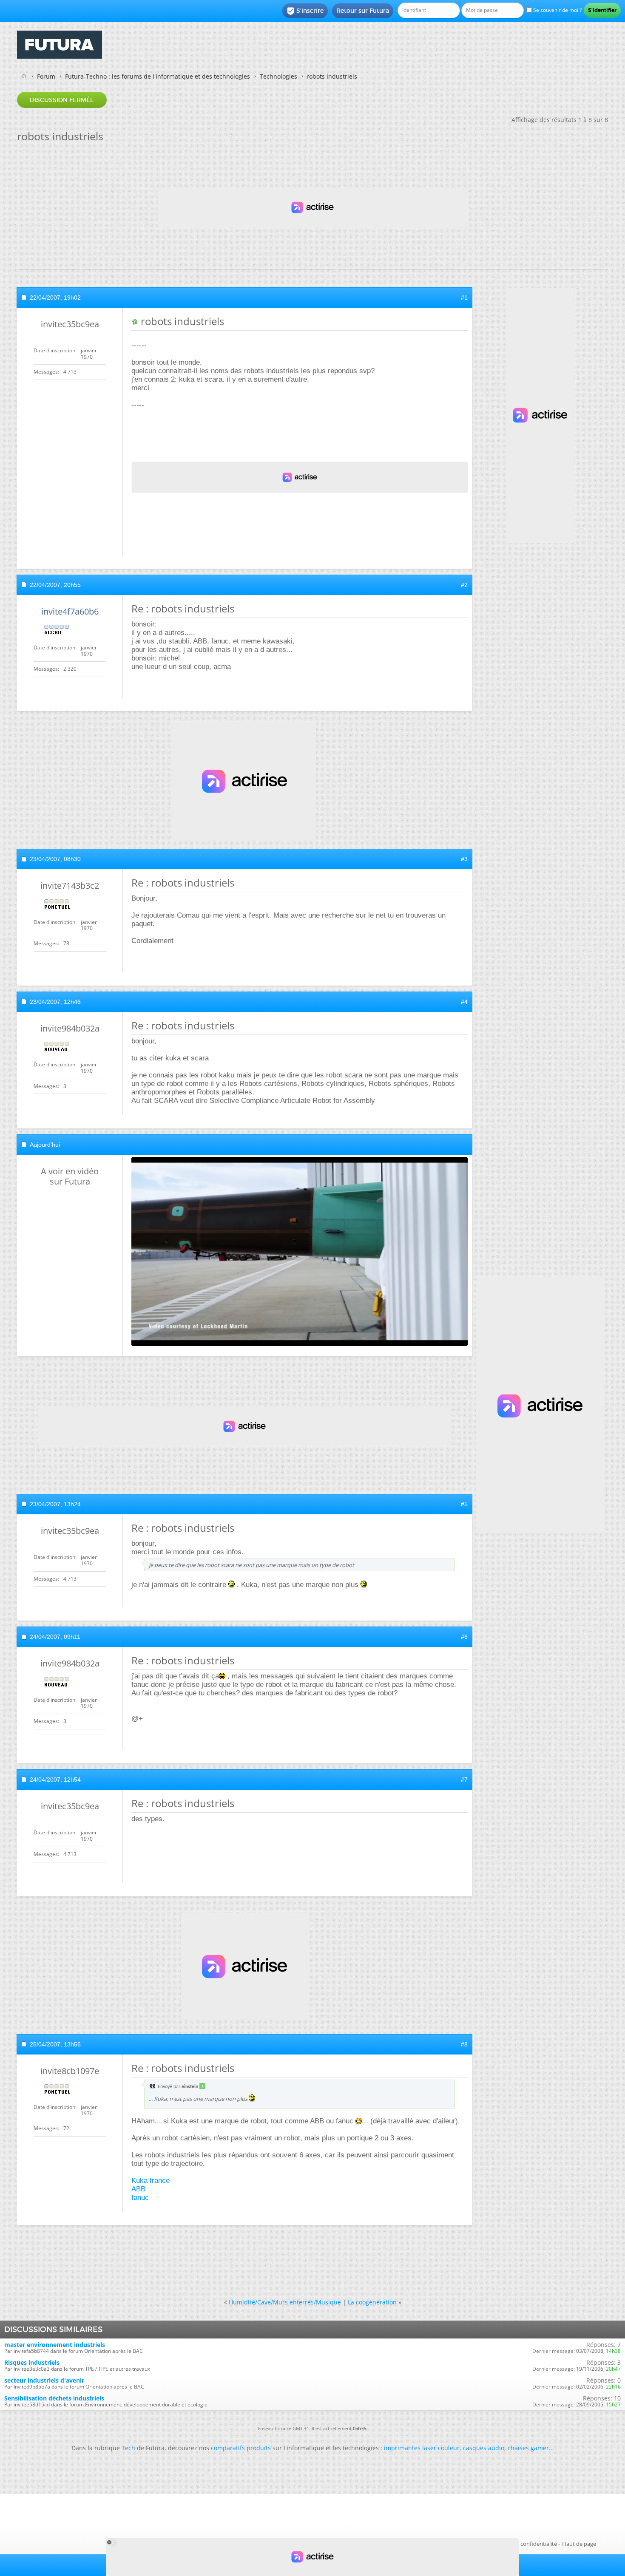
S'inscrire (305, 11)
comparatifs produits (241, 2448)
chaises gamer (528, 2448)
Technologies (278, 76)
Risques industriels (32, 2362)
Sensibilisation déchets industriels (54, 2398)
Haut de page (579, 2544)
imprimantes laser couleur (422, 2448)
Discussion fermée (62, 100)
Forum (46, 76)
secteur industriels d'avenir (44, 2380)
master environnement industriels (55, 2345)
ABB (138, 2189)
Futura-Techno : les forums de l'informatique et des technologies (158, 76)
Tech (128, 2448)
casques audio (484, 2448)
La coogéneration (372, 2302)
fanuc (140, 2198)
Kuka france (151, 2181)
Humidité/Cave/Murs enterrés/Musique (285, 2302)
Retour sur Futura (363, 11)
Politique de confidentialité (523, 2544)
